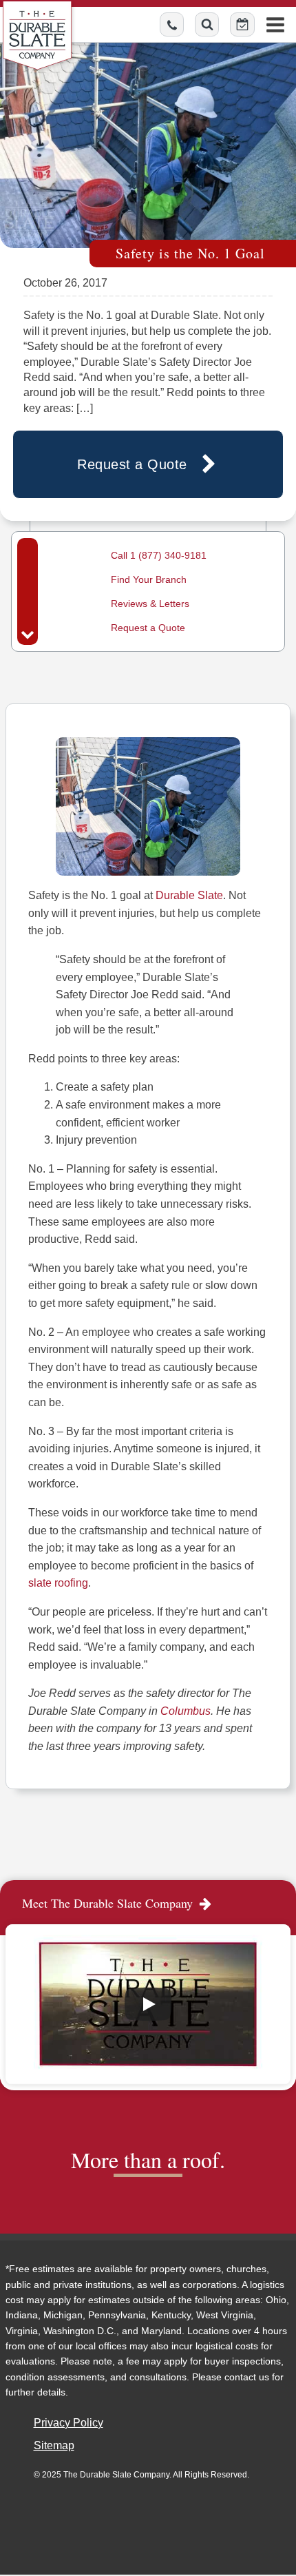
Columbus (186, 1711)
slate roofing (58, 1583)
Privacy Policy (68, 2423)
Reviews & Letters (150, 604)
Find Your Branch (149, 579)
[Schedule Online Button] (242, 24)
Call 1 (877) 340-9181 (159, 555)
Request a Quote (148, 628)
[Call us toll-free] (172, 24)
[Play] (148, 2004)
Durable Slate (189, 895)
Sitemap (54, 2445)
